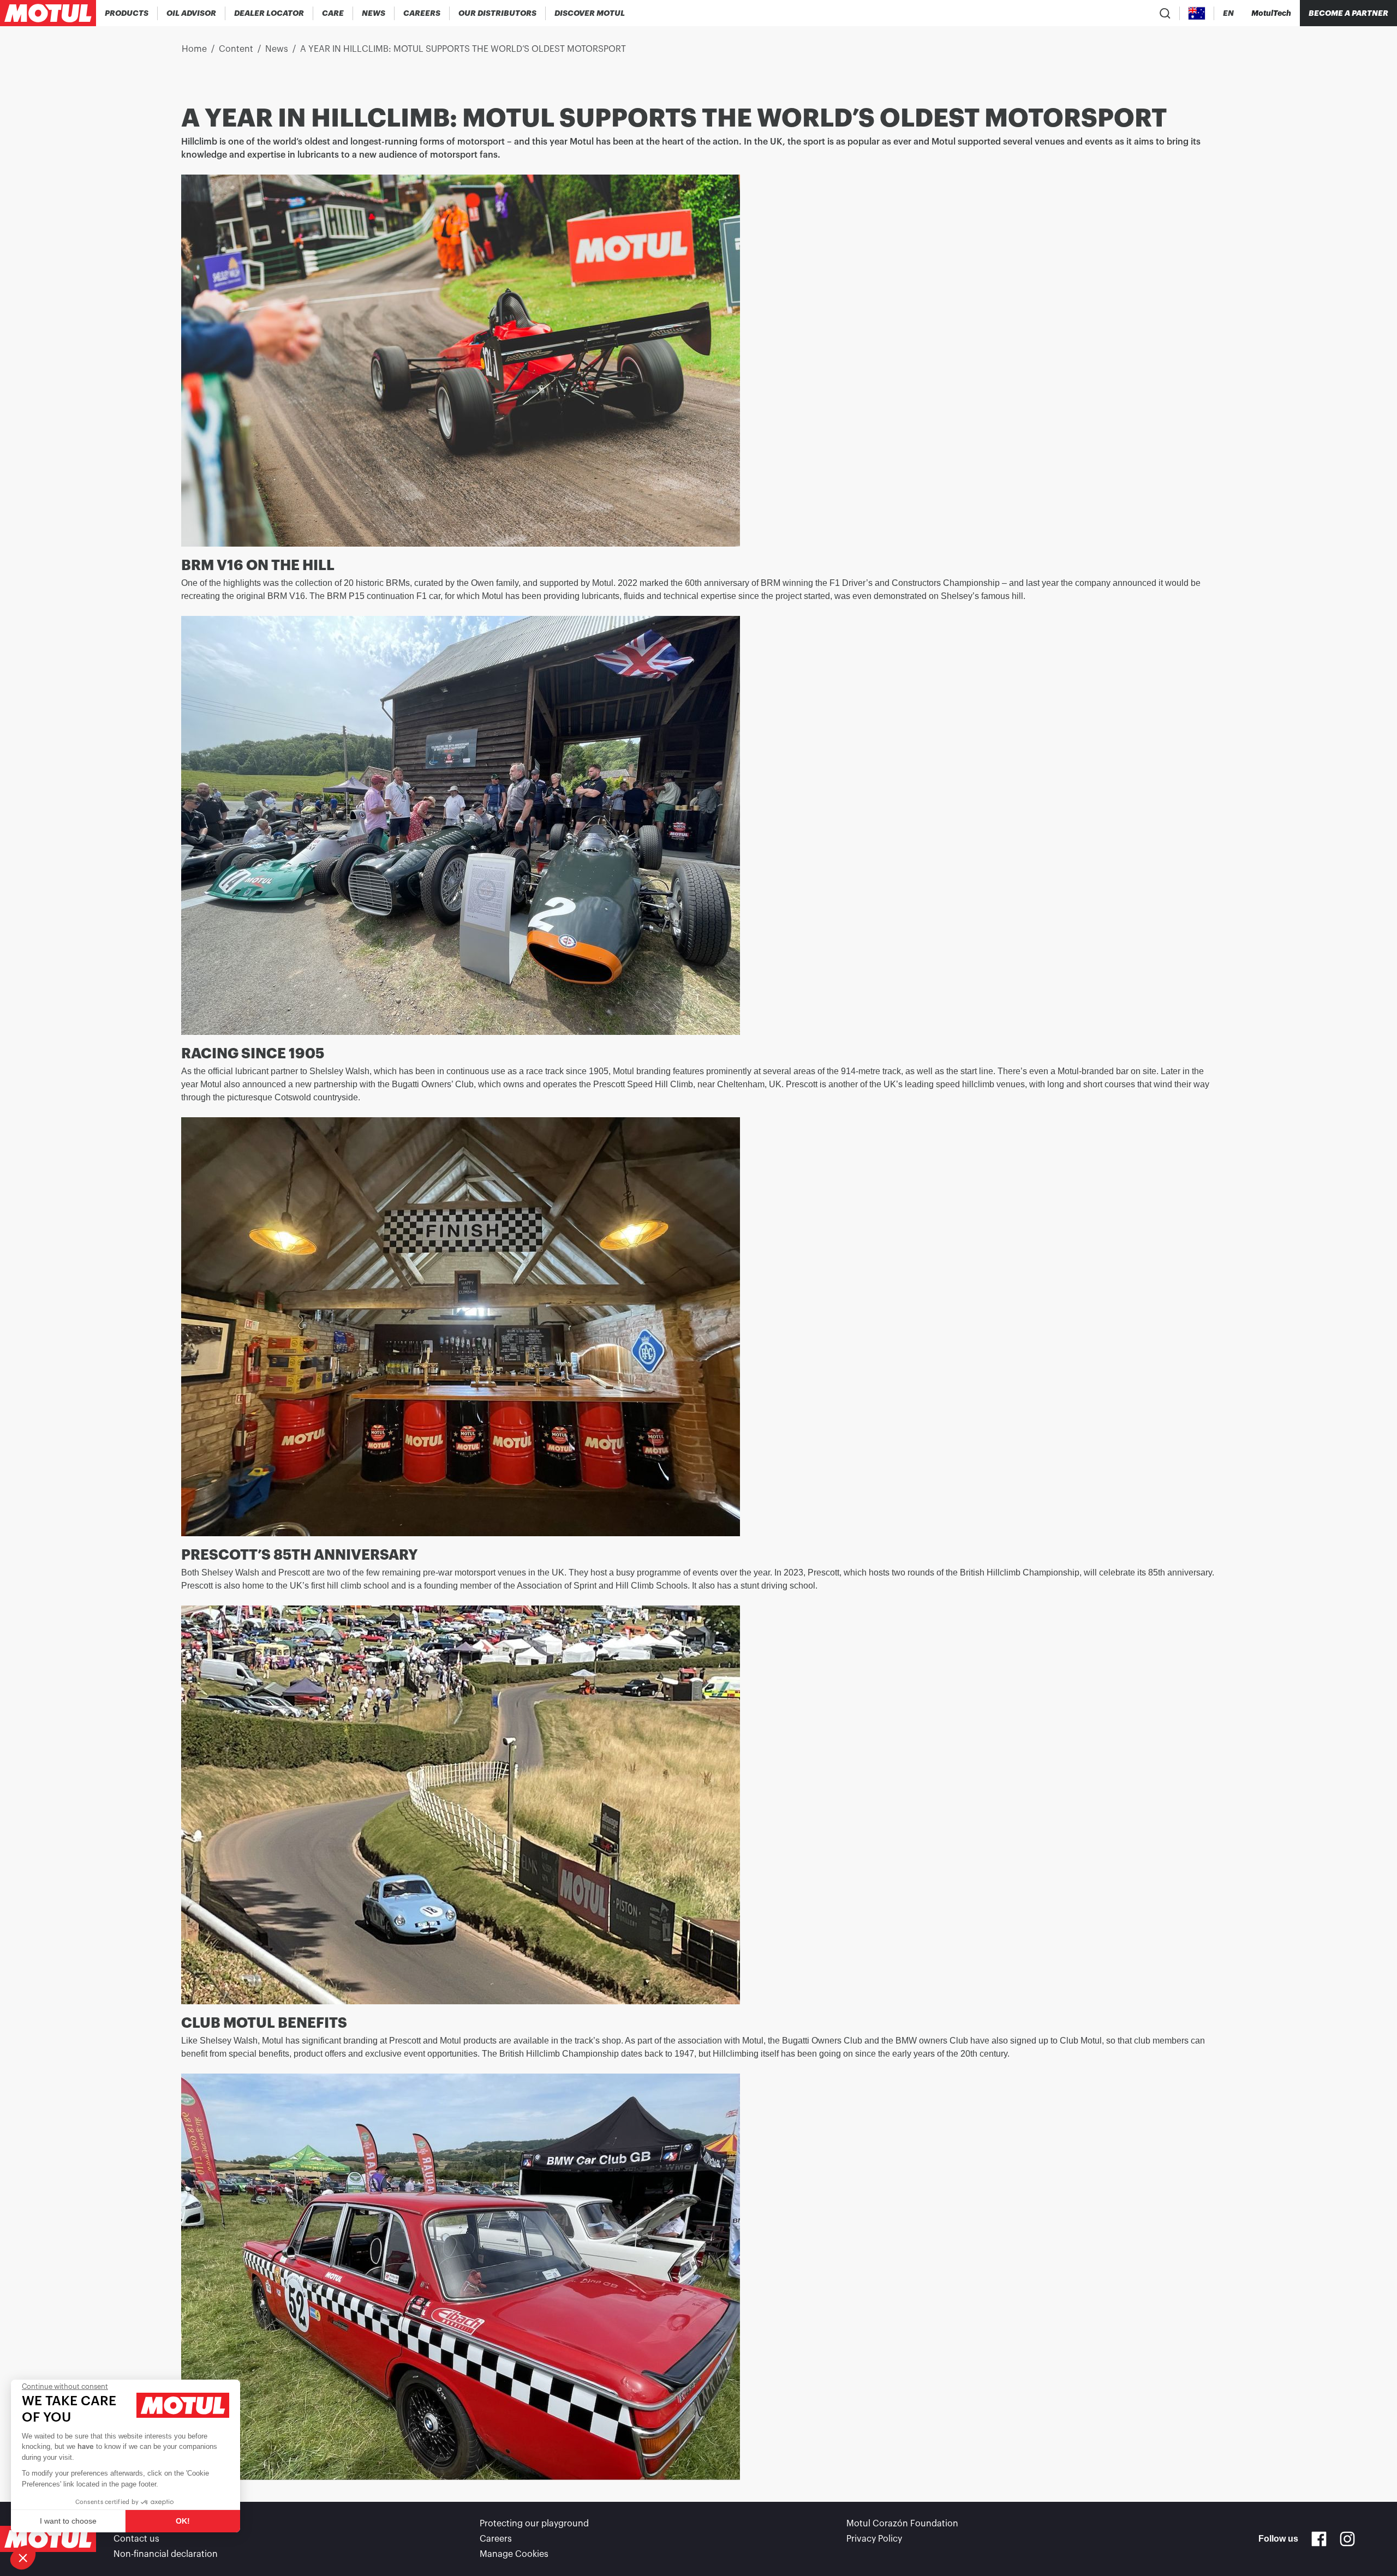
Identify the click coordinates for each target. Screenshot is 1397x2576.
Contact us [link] (136, 2539)
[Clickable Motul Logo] (48, 13)
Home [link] (194, 49)
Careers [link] (496, 2539)
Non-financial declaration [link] (166, 2554)
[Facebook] (1319, 2539)
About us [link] (132, 2524)
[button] (23, 2557)
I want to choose (68, 2521)
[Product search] (1165, 13)
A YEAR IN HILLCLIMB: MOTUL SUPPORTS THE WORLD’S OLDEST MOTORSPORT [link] (463, 49)
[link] (333, 13)
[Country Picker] (1197, 13)
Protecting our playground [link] (534, 2524)
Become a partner (1348, 13)
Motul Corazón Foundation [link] (902, 2524)
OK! (183, 2521)
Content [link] (236, 49)
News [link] (277, 49)
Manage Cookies (514, 2554)
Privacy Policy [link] (874, 2539)
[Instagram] (1347, 2539)
